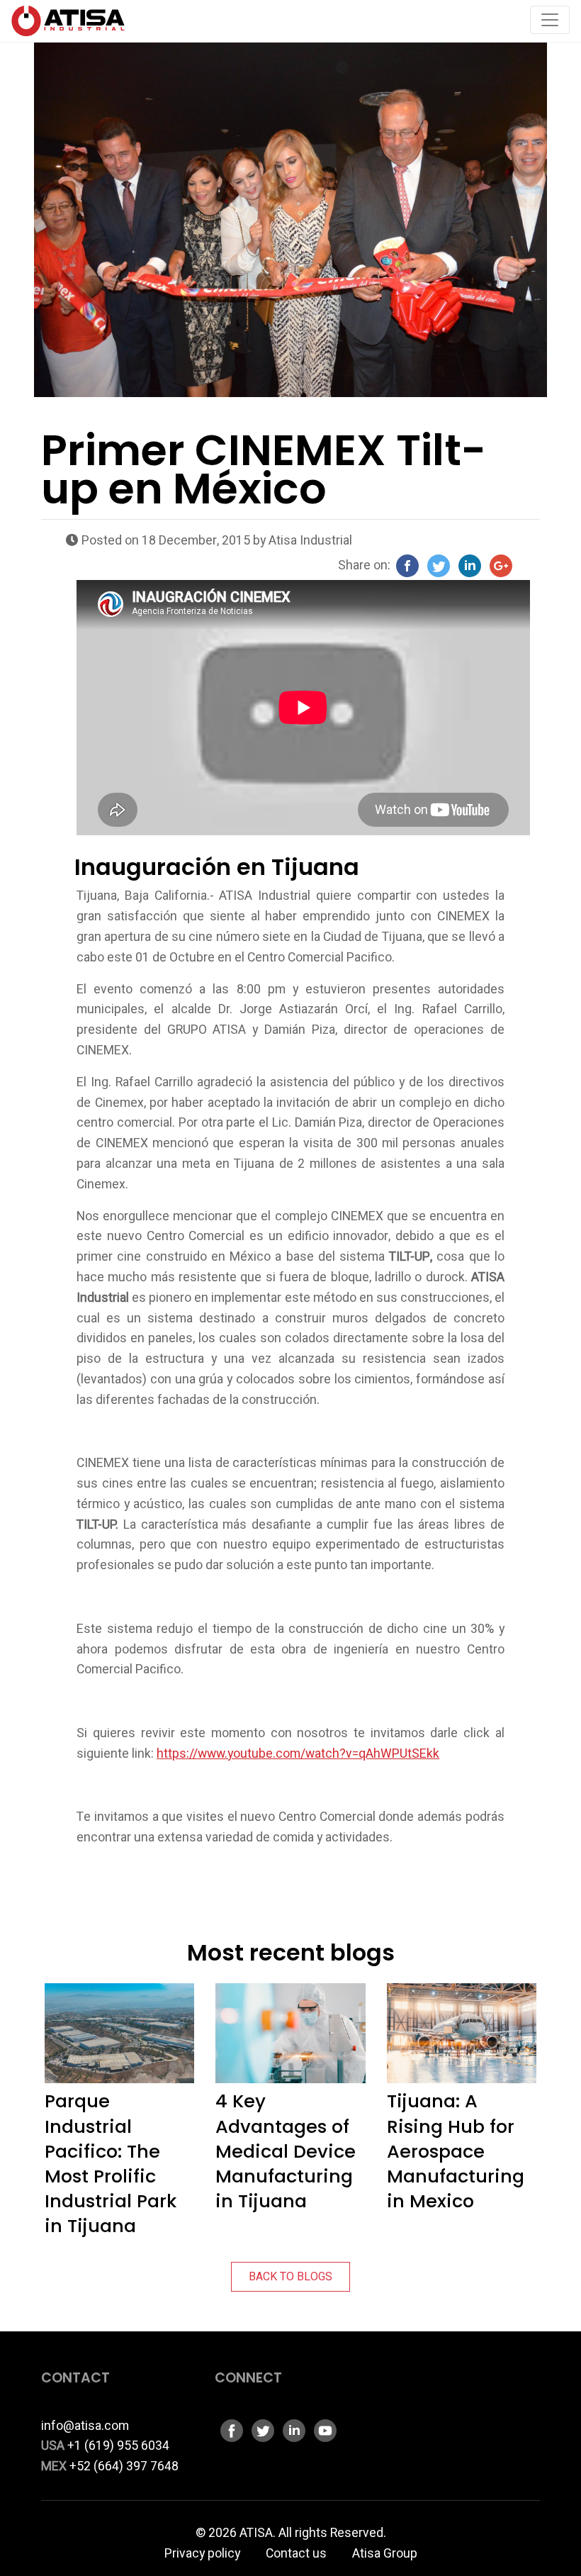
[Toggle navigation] (550, 20)
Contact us (296, 2554)
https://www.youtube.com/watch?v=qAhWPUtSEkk (298, 1754)
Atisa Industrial (310, 541)
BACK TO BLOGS (290, 2277)
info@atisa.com (85, 2426)
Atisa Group (385, 2554)
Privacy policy (202, 2554)
